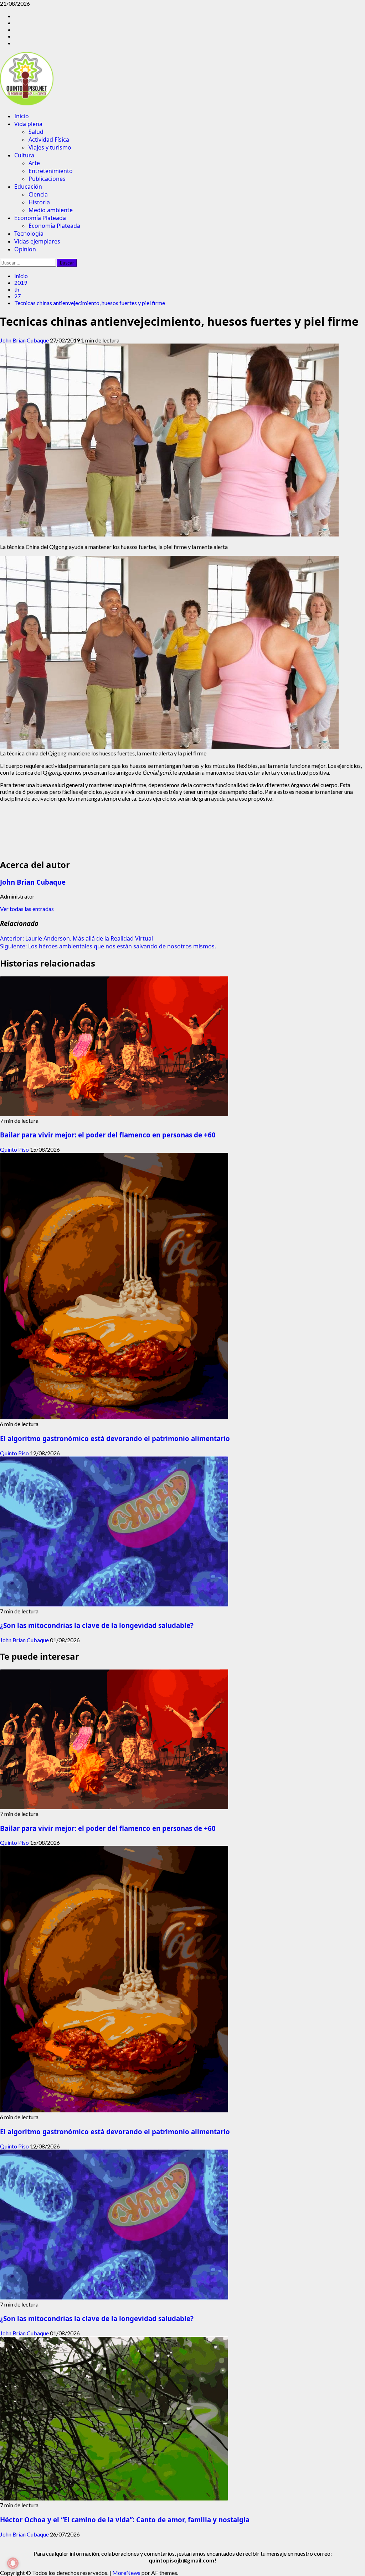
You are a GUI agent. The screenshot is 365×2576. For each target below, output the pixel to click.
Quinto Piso (15, 1149)
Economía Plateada (40, 218)
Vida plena (28, 124)
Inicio (22, 116)
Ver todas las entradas (27, 909)
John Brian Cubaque (25, 340)
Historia (39, 202)
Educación (28, 187)
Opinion (25, 249)
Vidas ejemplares (37, 241)
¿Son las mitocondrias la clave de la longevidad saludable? (97, 1625)
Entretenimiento (51, 171)
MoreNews (126, 2573)
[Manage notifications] (13, 2563)
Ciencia (38, 194)
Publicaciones (47, 179)
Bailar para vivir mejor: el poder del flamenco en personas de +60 (108, 1135)
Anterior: (76, 938)
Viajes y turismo (50, 147)
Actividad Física (49, 140)
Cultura (24, 155)
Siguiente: (108, 946)
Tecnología (29, 234)
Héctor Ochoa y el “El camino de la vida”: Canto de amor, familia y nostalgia (125, 2520)
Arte (34, 163)
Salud (36, 132)
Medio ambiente (51, 210)
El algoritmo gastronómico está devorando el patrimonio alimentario (115, 1438)
